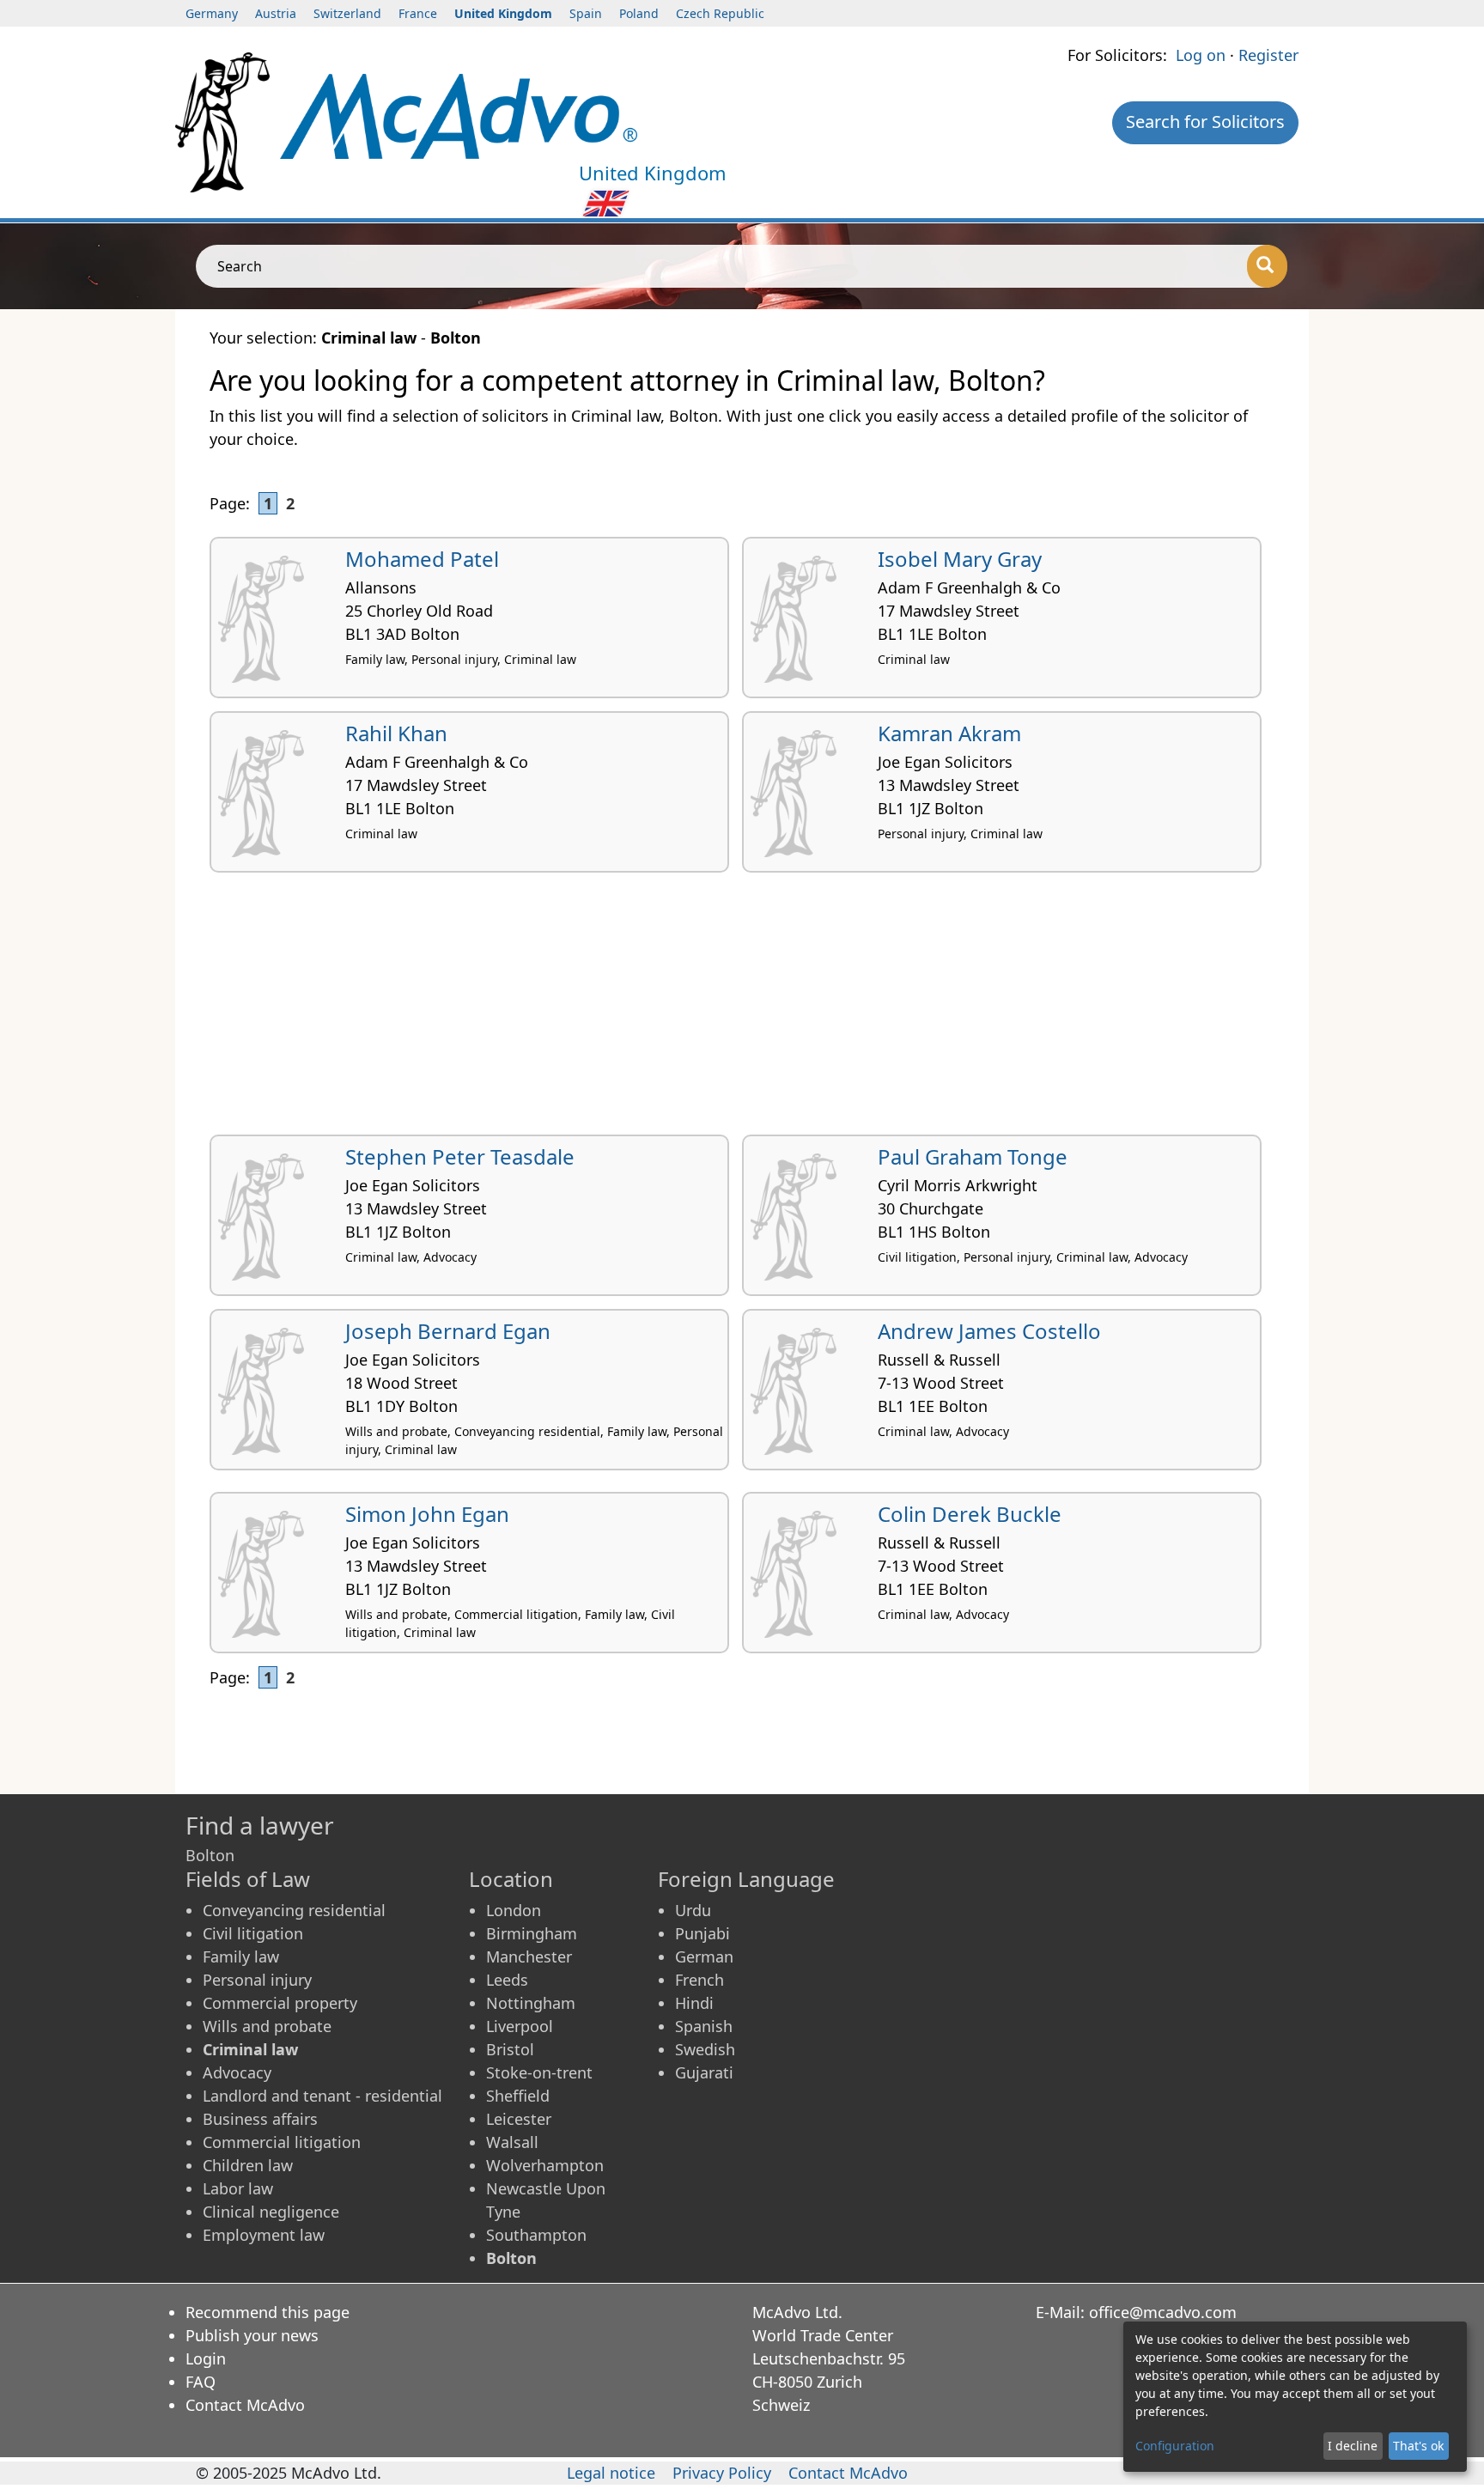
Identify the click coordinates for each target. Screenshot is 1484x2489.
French (699, 1980)
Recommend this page (268, 2312)
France (418, 13)
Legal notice (611, 2473)
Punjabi (702, 1933)
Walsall (512, 2142)
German (704, 1957)
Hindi (694, 2003)
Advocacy (237, 2072)
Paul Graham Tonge (973, 1156)
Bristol (510, 2049)
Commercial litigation (282, 2142)
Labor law (238, 2188)
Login (206, 2358)
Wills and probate (267, 2026)
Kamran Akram (949, 733)
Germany (212, 13)
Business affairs (260, 2119)
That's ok (1418, 2446)
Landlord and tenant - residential (322, 2096)
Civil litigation (253, 1933)
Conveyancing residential (294, 1910)
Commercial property (280, 2003)
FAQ (201, 2382)
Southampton (536, 2235)
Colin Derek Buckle (970, 1514)
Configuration (1175, 2446)
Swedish (705, 2049)
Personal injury (257, 1980)
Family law (241, 1957)
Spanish (704, 2026)
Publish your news (252, 2335)
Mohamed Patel (422, 559)
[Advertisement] (725, 1010)
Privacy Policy (722, 2473)
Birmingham (532, 1933)
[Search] (1267, 266)
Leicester (519, 2119)
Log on (1201, 55)
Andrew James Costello (989, 1331)
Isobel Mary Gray (960, 559)
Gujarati (704, 2072)
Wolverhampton (545, 2165)
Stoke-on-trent (539, 2072)
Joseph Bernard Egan (448, 1331)
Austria (276, 13)
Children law (248, 2165)
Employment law (264, 2235)
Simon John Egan (427, 1514)
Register (1268, 55)
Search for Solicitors (1205, 122)
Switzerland (347, 13)
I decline (1353, 2446)
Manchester (529, 1957)
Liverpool (520, 2026)
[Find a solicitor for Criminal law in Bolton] (459, 114)
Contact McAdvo (245, 2405)
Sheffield (518, 2096)
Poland (639, 13)
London (514, 1910)
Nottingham (531, 2003)
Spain (586, 13)
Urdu (693, 1910)
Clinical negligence (271, 2212)
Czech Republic (720, 13)
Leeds (507, 1980)
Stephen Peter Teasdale (460, 1156)
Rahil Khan (396, 733)
